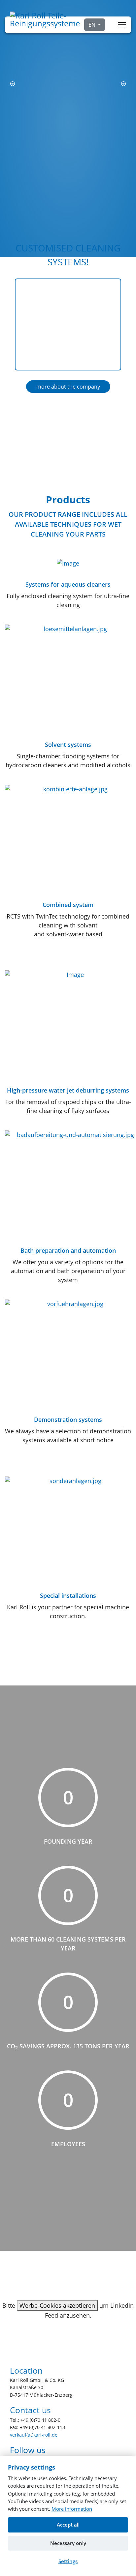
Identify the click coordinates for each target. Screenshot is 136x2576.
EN (93, 25)
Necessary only (68, 2543)
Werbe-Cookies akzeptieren (57, 2305)
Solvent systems (68, 745)
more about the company (68, 387)
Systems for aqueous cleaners (68, 584)
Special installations (68, 1595)
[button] (13, 84)
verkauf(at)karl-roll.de (34, 2435)
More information (72, 2509)
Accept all (68, 2525)
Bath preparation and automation (68, 1250)
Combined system (68, 905)
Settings (68, 2561)
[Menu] (122, 25)
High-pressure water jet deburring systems (68, 1090)
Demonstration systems (68, 1420)
